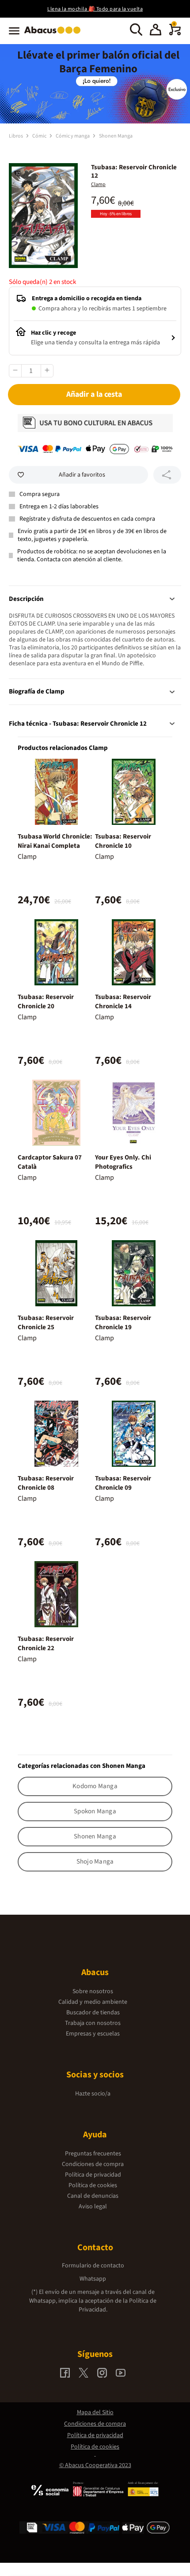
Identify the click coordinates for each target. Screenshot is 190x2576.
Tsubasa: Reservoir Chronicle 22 (46, 1644)
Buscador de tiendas (93, 2013)
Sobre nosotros (93, 1991)
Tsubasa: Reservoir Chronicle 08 (46, 1483)
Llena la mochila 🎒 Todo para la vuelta (95, 9)
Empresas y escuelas (93, 2034)
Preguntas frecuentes (93, 2154)
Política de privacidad (93, 2175)
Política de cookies (93, 2185)
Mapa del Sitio (95, 2412)
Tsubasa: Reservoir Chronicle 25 (46, 1323)
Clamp (98, 185)
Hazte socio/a (93, 2094)
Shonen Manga (116, 136)
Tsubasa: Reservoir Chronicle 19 (123, 1323)
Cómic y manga (73, 136)
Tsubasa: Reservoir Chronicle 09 (123, 1483)
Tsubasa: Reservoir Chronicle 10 (123, 841)
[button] (156, 31)
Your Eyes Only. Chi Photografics (123, 1162)
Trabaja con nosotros (93, 2023)
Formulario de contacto (93, 2266)
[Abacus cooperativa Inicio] (55, 34)
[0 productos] (175, 34)
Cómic (40, 136)
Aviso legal (93, 2207)
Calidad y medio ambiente (93, 2002)
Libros (16, 136)
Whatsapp (93, 2279)
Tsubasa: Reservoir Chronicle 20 (46, 1002)
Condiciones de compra (93, 2164)
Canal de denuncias (93, 2196)
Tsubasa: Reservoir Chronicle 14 (123, 1002)
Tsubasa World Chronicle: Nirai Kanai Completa (55, 841)
